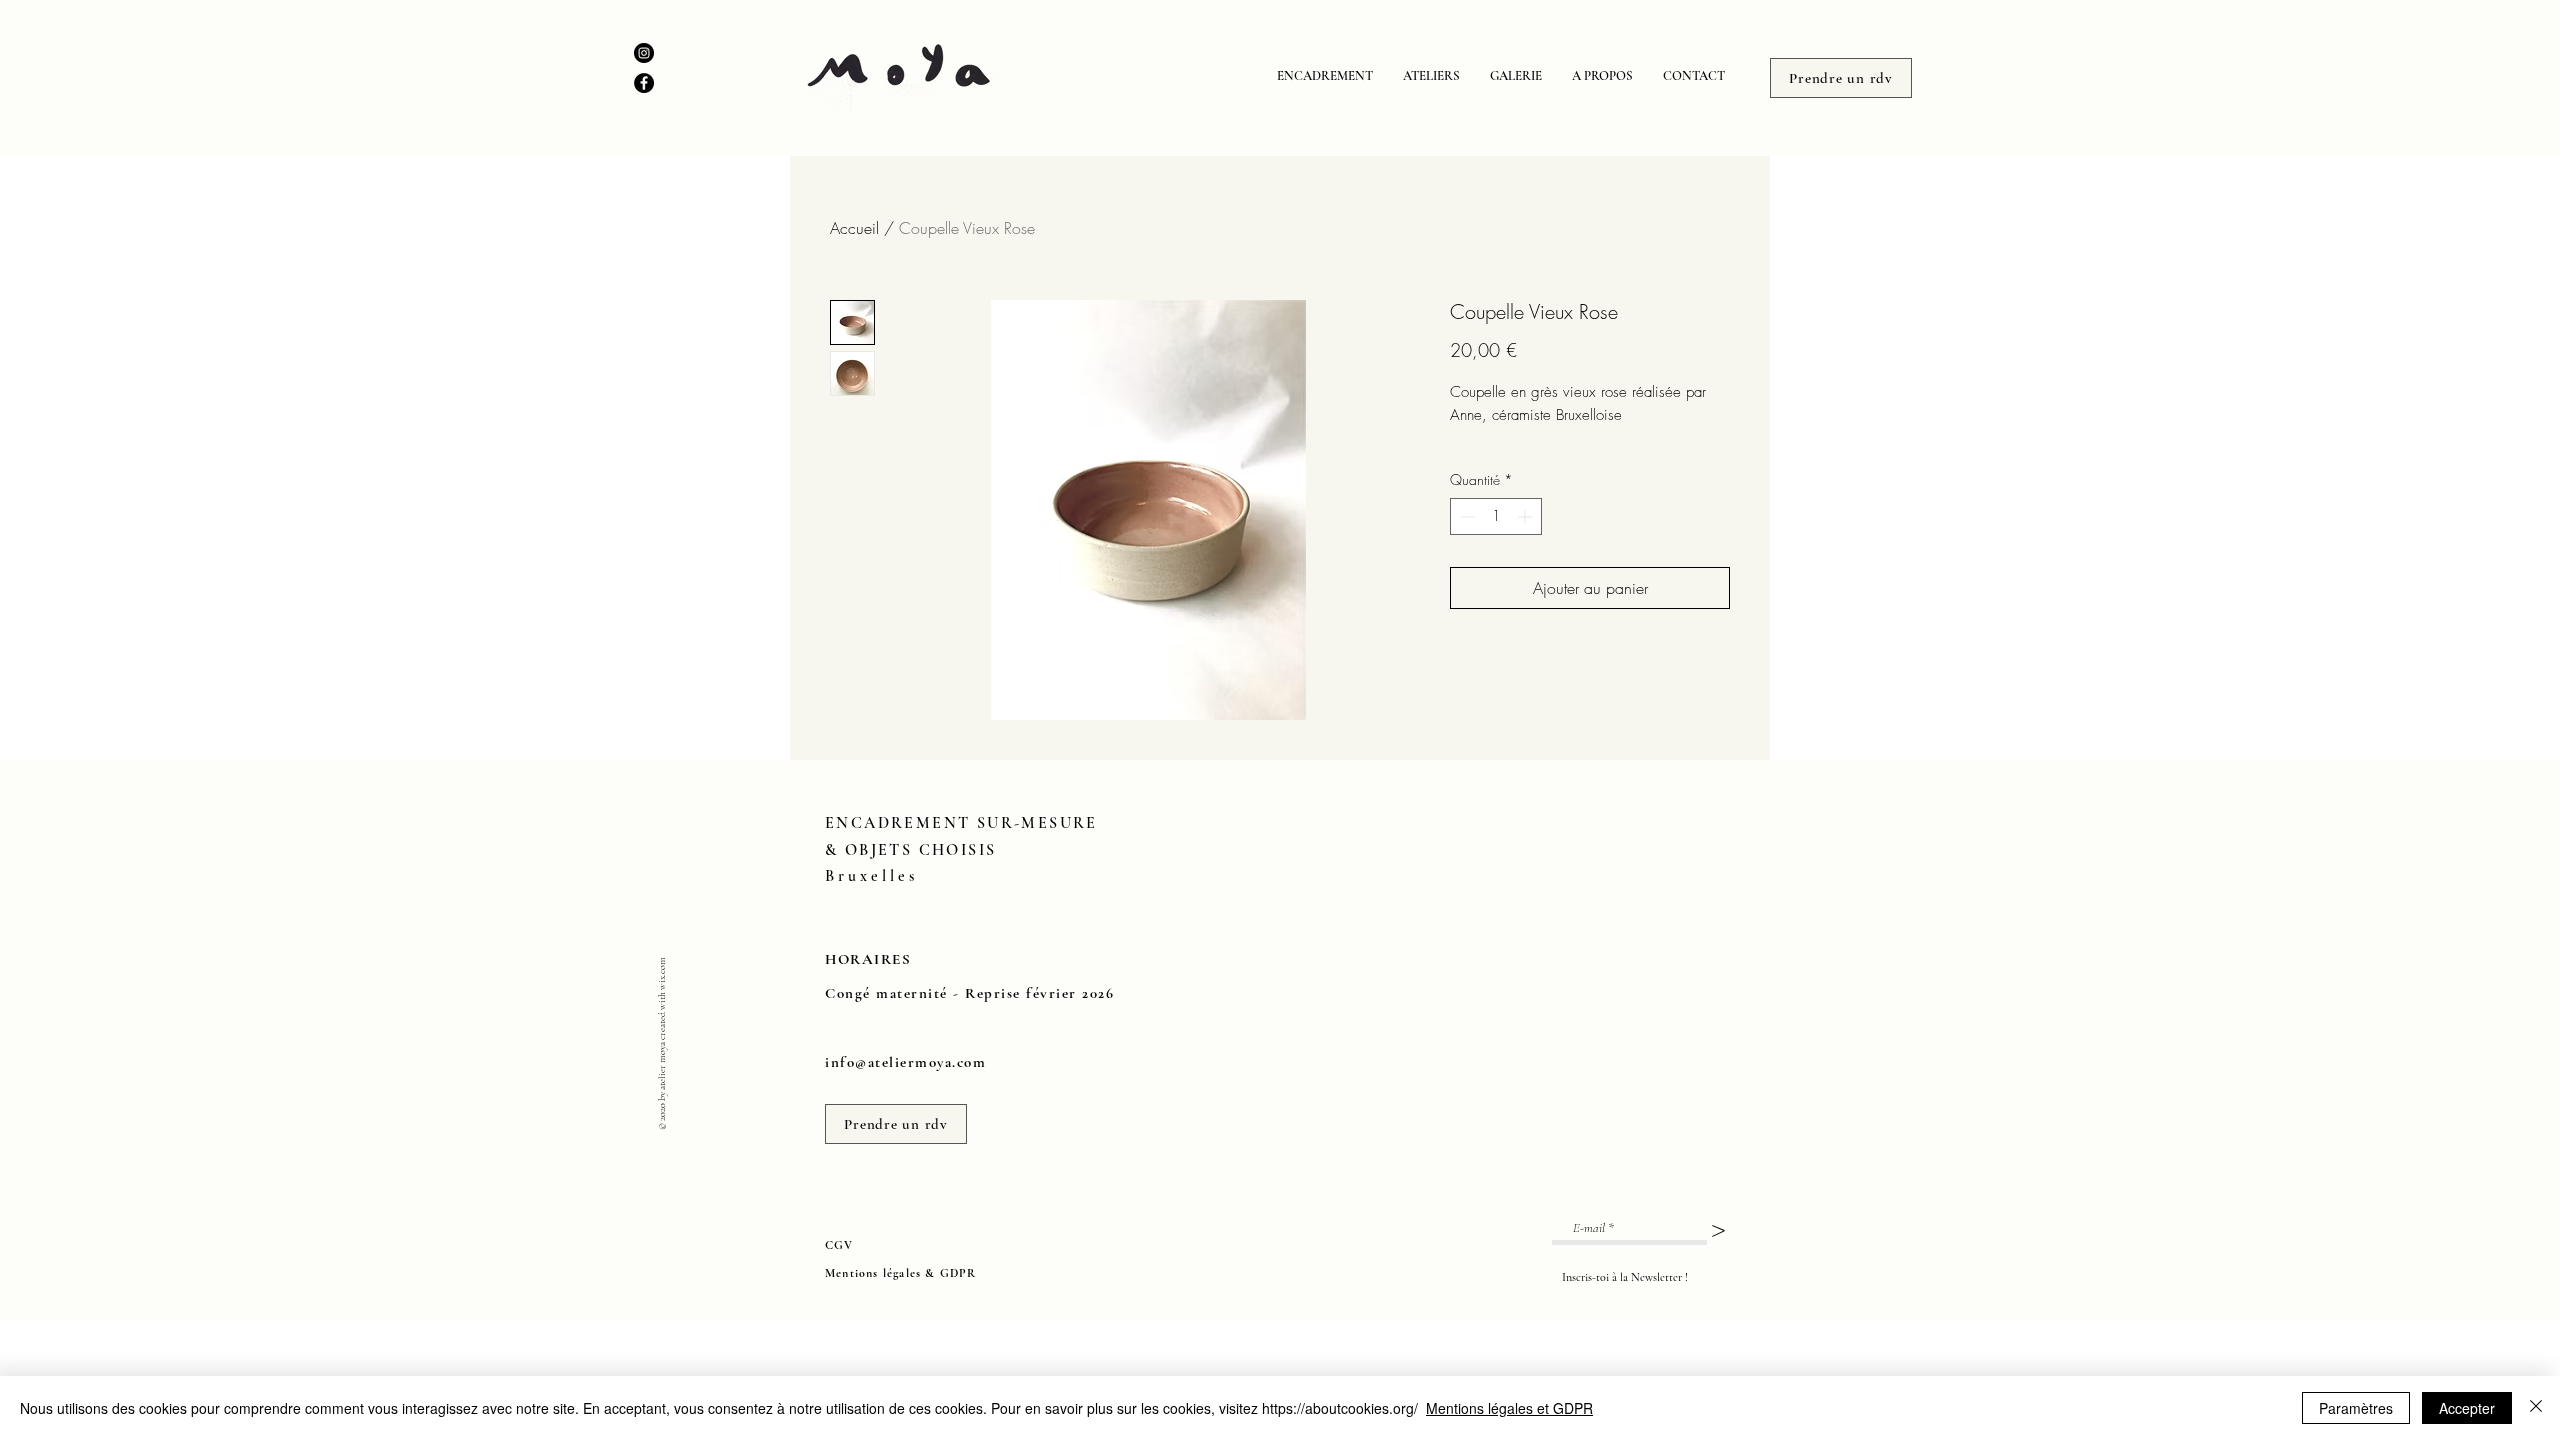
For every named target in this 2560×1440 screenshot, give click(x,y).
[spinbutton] (1496, 516)
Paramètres (2356, 1408)
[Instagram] (644, 53)
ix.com (662, 969)
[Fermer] (2536, 1408)
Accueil (854, 228)
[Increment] (1526, 516)
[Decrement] (1465, 516)
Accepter (2467, 1408)
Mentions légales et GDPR (1509, 1408)
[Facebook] (644, 83)
